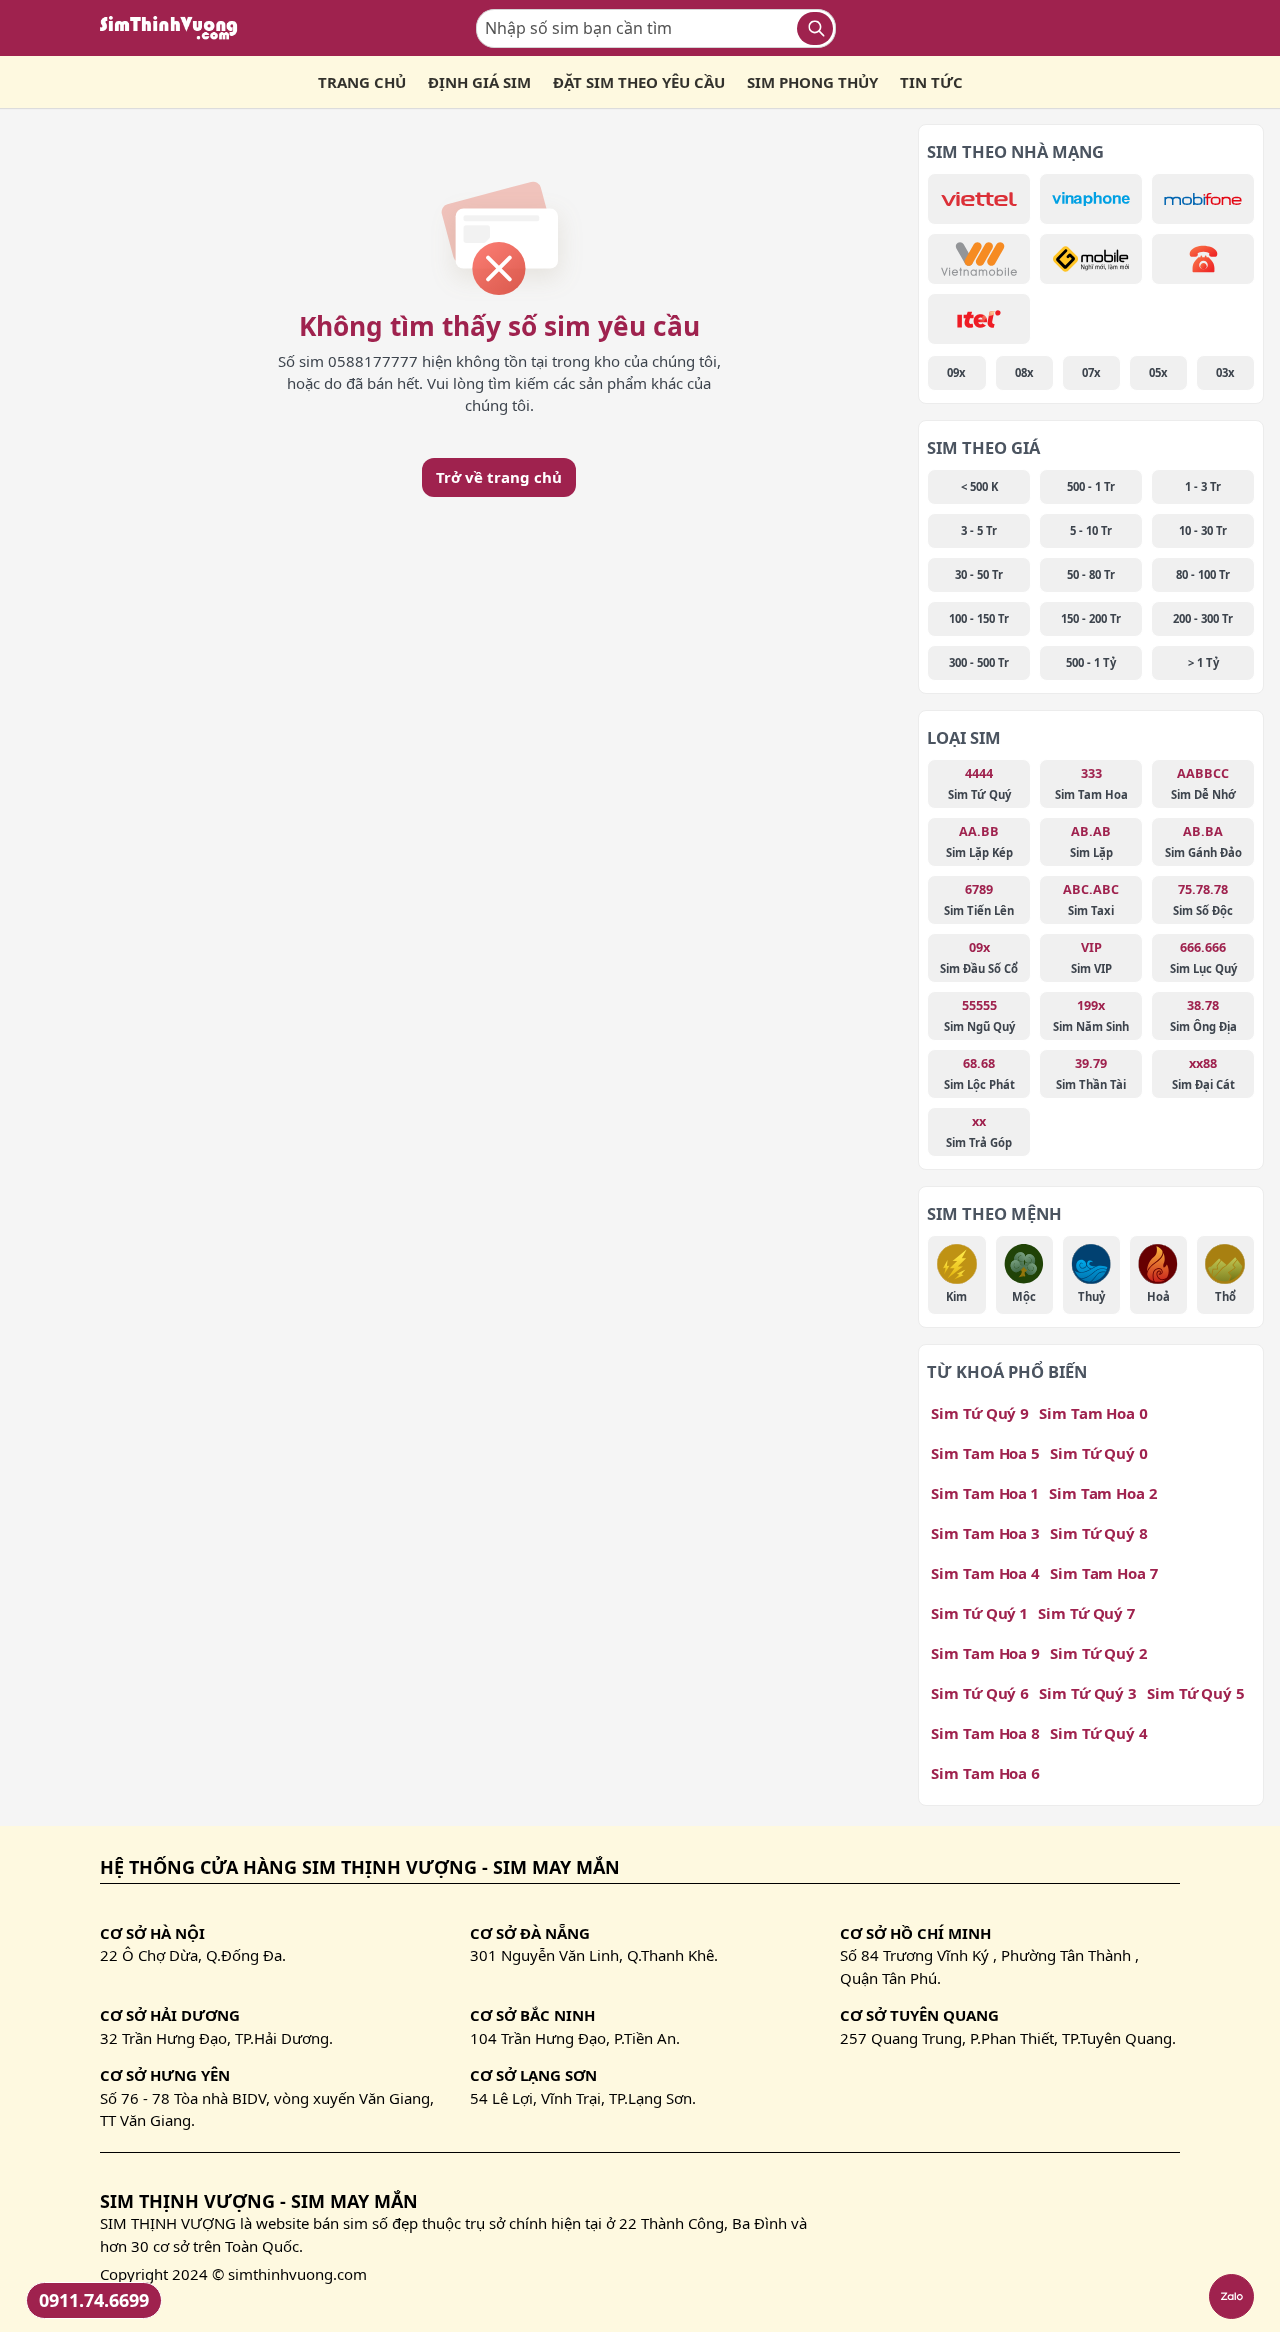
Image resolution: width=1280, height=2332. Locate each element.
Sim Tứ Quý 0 (1099, 1453)
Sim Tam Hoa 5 (985, 1453)
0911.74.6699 (94, 2300)
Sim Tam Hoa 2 (1103, 1493)
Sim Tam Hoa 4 (985, 1573)
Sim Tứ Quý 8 (1099, 1533)
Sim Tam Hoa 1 (985, 1493)
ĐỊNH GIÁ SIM (479, 82)
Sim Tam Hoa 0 (1093, 1413)
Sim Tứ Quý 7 (1086, 1613)
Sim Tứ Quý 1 (979, 1613)
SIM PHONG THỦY (812, 82)
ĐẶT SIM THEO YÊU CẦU (639, 82)
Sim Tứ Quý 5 (1196, 1693)
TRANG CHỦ (362, 82)
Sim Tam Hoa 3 (985, 1533)
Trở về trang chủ (499, 477)
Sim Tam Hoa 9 (985, 1653)
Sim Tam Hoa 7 (1104, 1573)
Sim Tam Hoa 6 (985, 1773)
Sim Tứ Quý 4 (1099, 1733)
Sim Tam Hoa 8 (985, 1733)
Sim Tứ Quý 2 (1098, 1653)
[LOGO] (175, 28)
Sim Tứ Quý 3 (1088, 1693)
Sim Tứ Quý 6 (980, 1693)
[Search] (815, 28)
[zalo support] (1231, 2296)
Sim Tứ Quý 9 (980, 1413)
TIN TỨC (931, 82)
